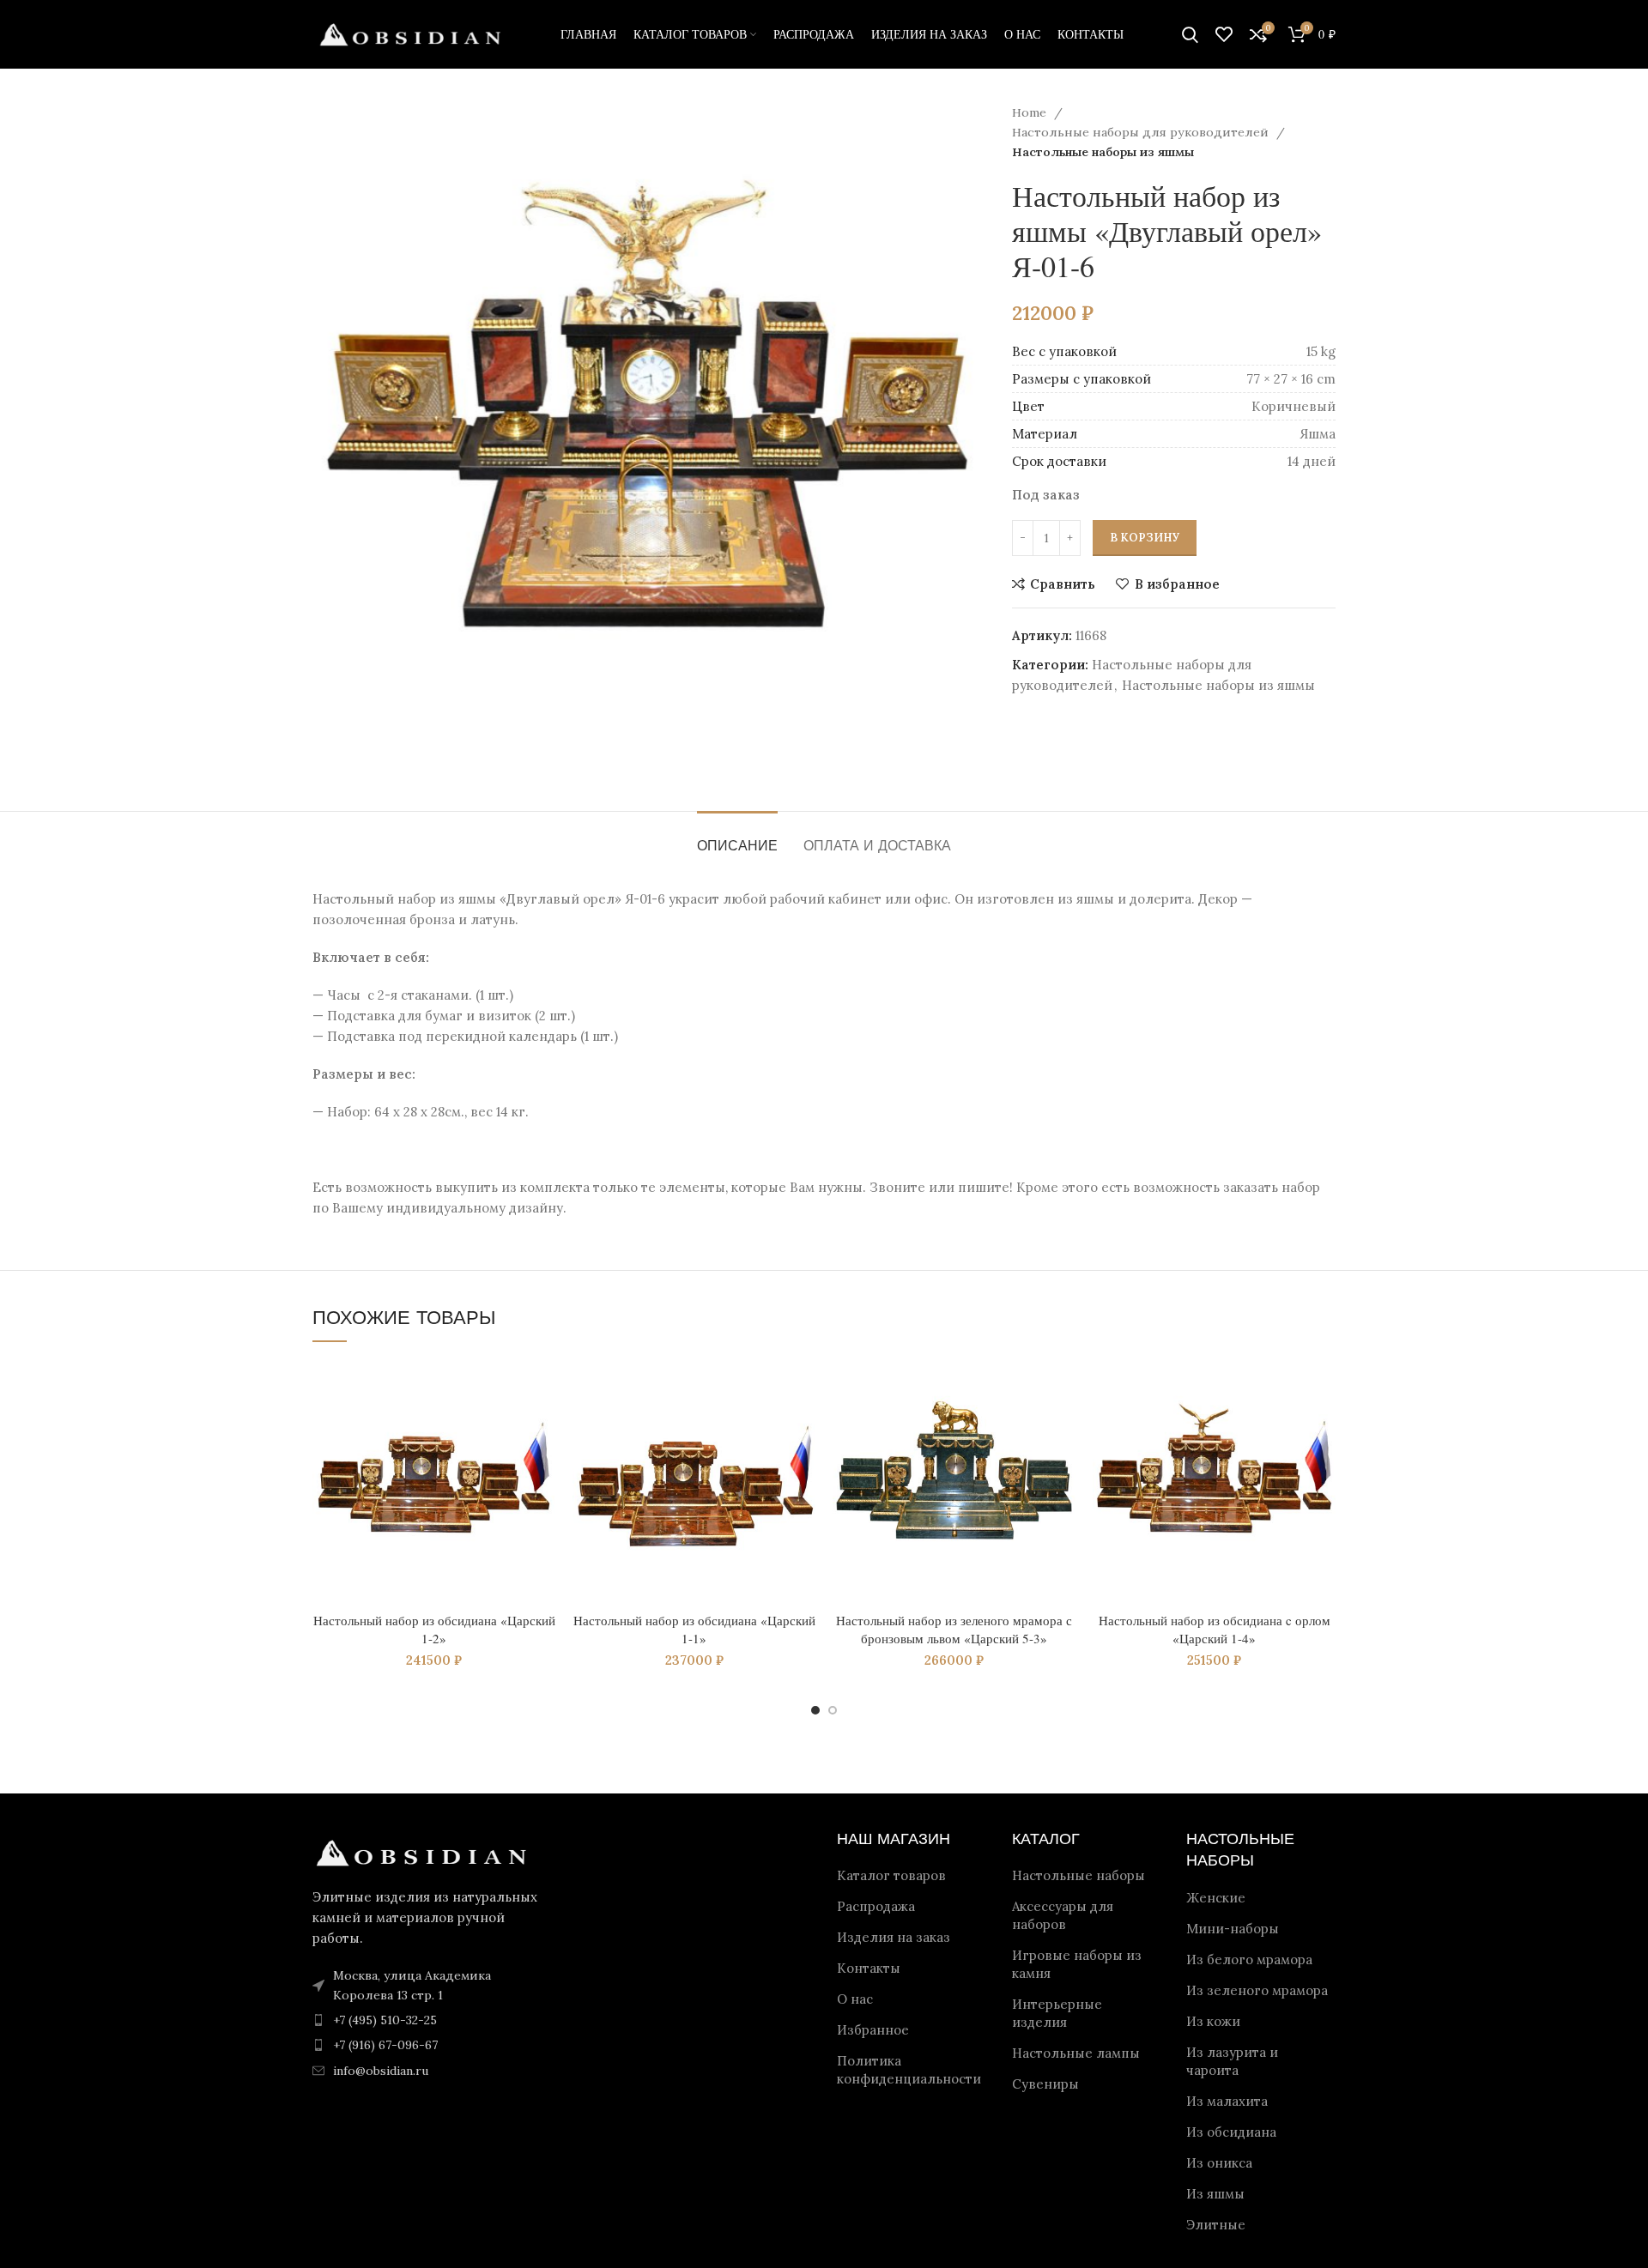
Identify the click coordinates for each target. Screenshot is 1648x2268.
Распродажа (876, 1906)
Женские (1216, 1898)
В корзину (1145, 538)
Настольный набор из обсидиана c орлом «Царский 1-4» (1215, 1629)
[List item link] (431, 2020)
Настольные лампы (1076, 2053)
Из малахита (1227, 2101)
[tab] (737, 837)
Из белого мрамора (1249, 1960)
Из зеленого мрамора (1257, 1990)
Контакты (869, 1968)
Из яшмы (1215, 2194)
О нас (855, 1999)
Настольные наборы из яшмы (1103, 152)
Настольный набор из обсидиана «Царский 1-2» (434, 1629)
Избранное (873, 2030)
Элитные (1216, 2225)
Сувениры (1045, 2084)
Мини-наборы (1233, 1929)
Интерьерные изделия (1057, 2013)
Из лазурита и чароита (1232, 2061)
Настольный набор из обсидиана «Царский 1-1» (694, 1629)
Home (1031, 112)
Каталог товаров (891, 1875)
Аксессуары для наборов (1063, 1915)
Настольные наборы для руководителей (1142, 132)
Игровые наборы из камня (1077, 1964)
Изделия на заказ (894, 1937)
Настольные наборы (1078, 1875)
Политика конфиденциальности (909, 2070)
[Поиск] (1190, 34)
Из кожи (1213, 2021)
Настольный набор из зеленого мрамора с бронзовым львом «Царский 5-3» (954, 1629)
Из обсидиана (1231, 2132)
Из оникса (1219, 2163)
